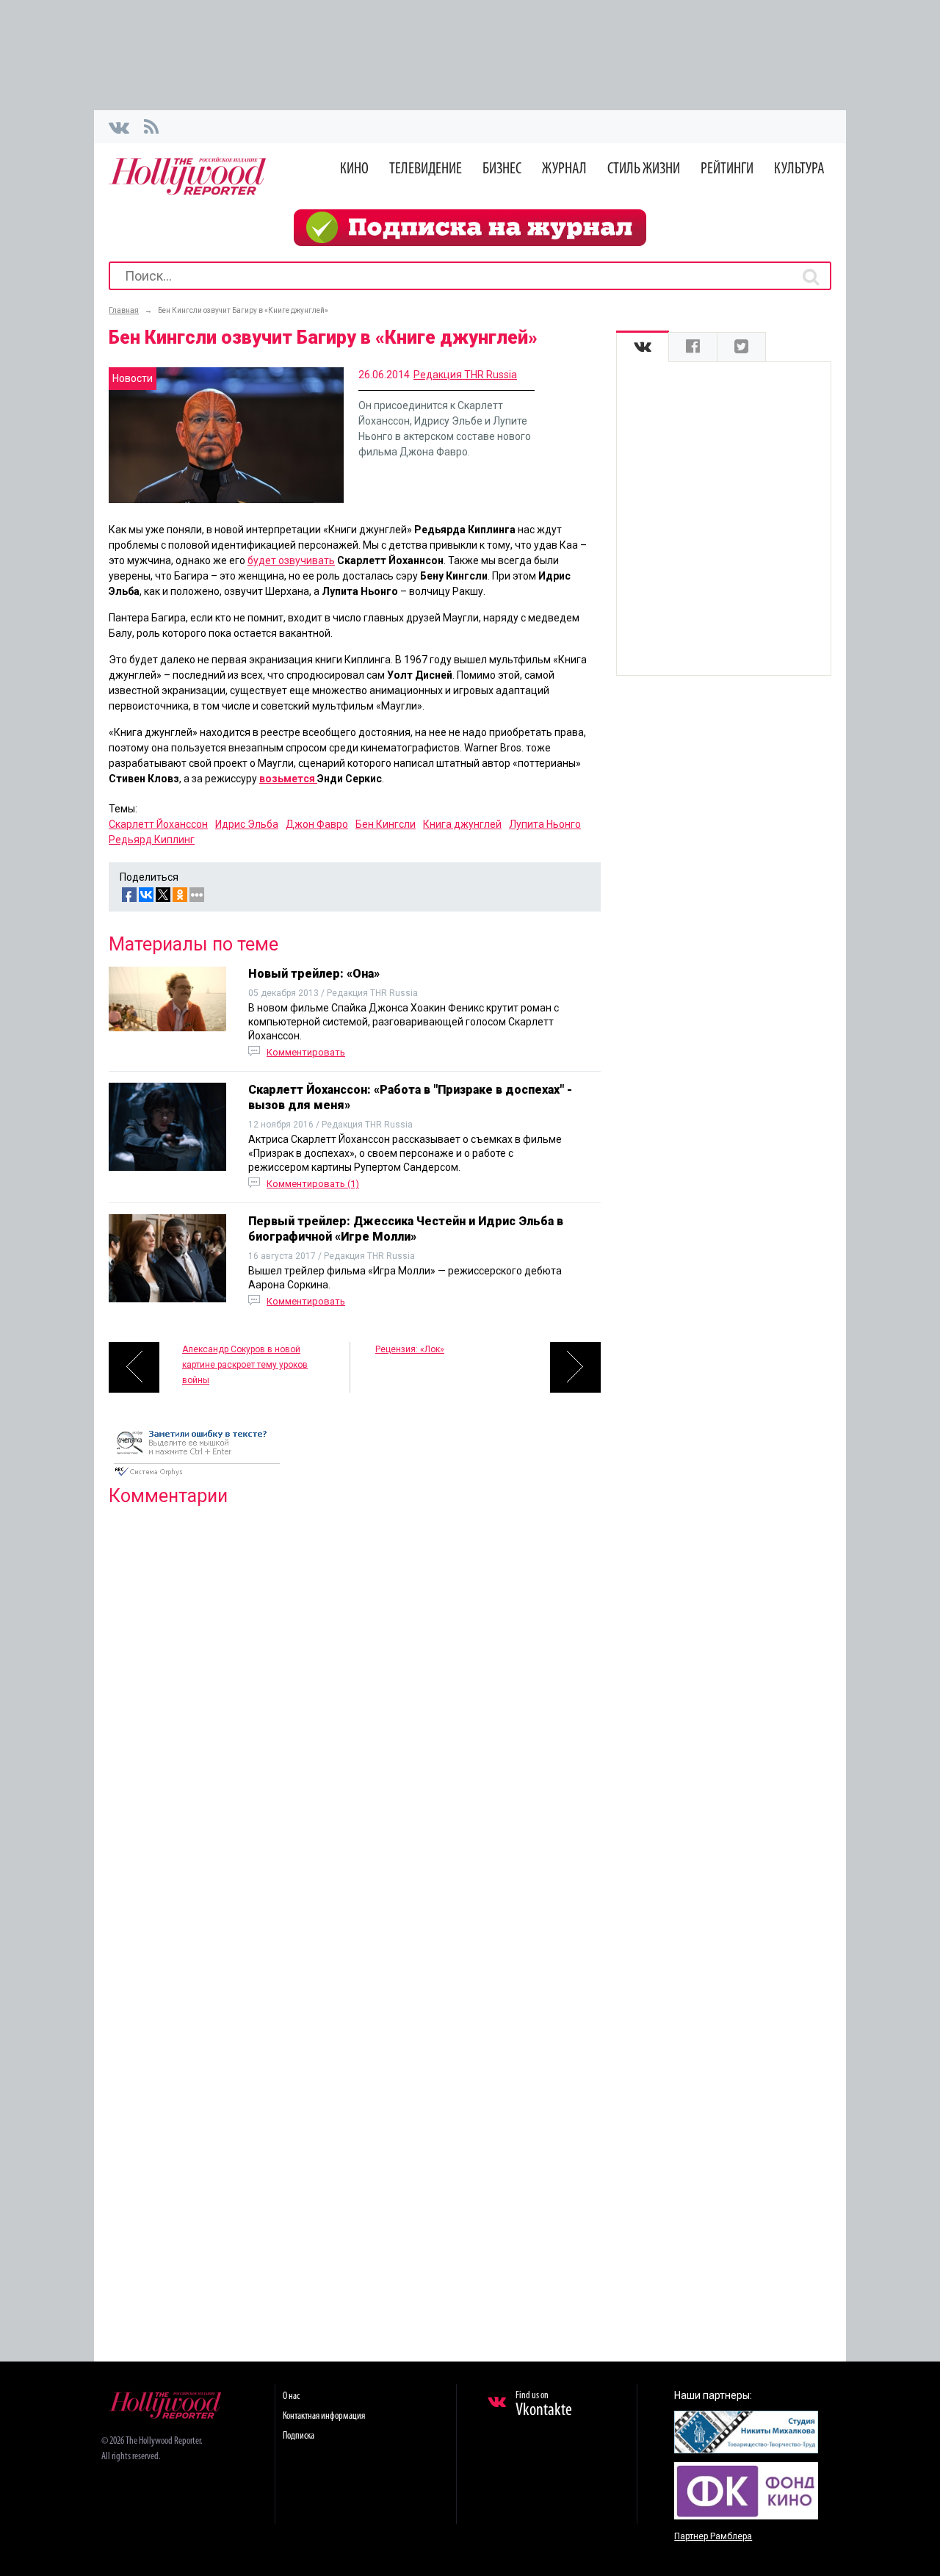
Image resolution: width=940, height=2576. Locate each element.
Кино (354, 169)
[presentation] (643, 347)
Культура (799, 169)
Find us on (544, 2405)
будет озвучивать (291, 560)
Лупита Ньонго (545, 824)
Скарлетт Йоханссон (158, 824)
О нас (291, 2396)
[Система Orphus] (197, 1477)
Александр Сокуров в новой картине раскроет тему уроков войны (245, 1365)
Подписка (299, 2436)
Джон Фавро (317, 824)
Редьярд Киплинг (152, 840)
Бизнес (502, 169)
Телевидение (426, 169)
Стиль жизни (644, 169)
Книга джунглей (462, 824)
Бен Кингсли (386, 824)
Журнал (564, 169)
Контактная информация (324, 2416)
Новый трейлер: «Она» (314, 974)
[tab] (643, 347)
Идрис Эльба (247, 824)
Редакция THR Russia (465, 375)
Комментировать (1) (313, 1184)
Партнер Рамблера (713, 2536)
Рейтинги (727, 169)
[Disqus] (355, 1706)
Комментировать (306, 1052)
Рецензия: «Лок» (410, 1349)
